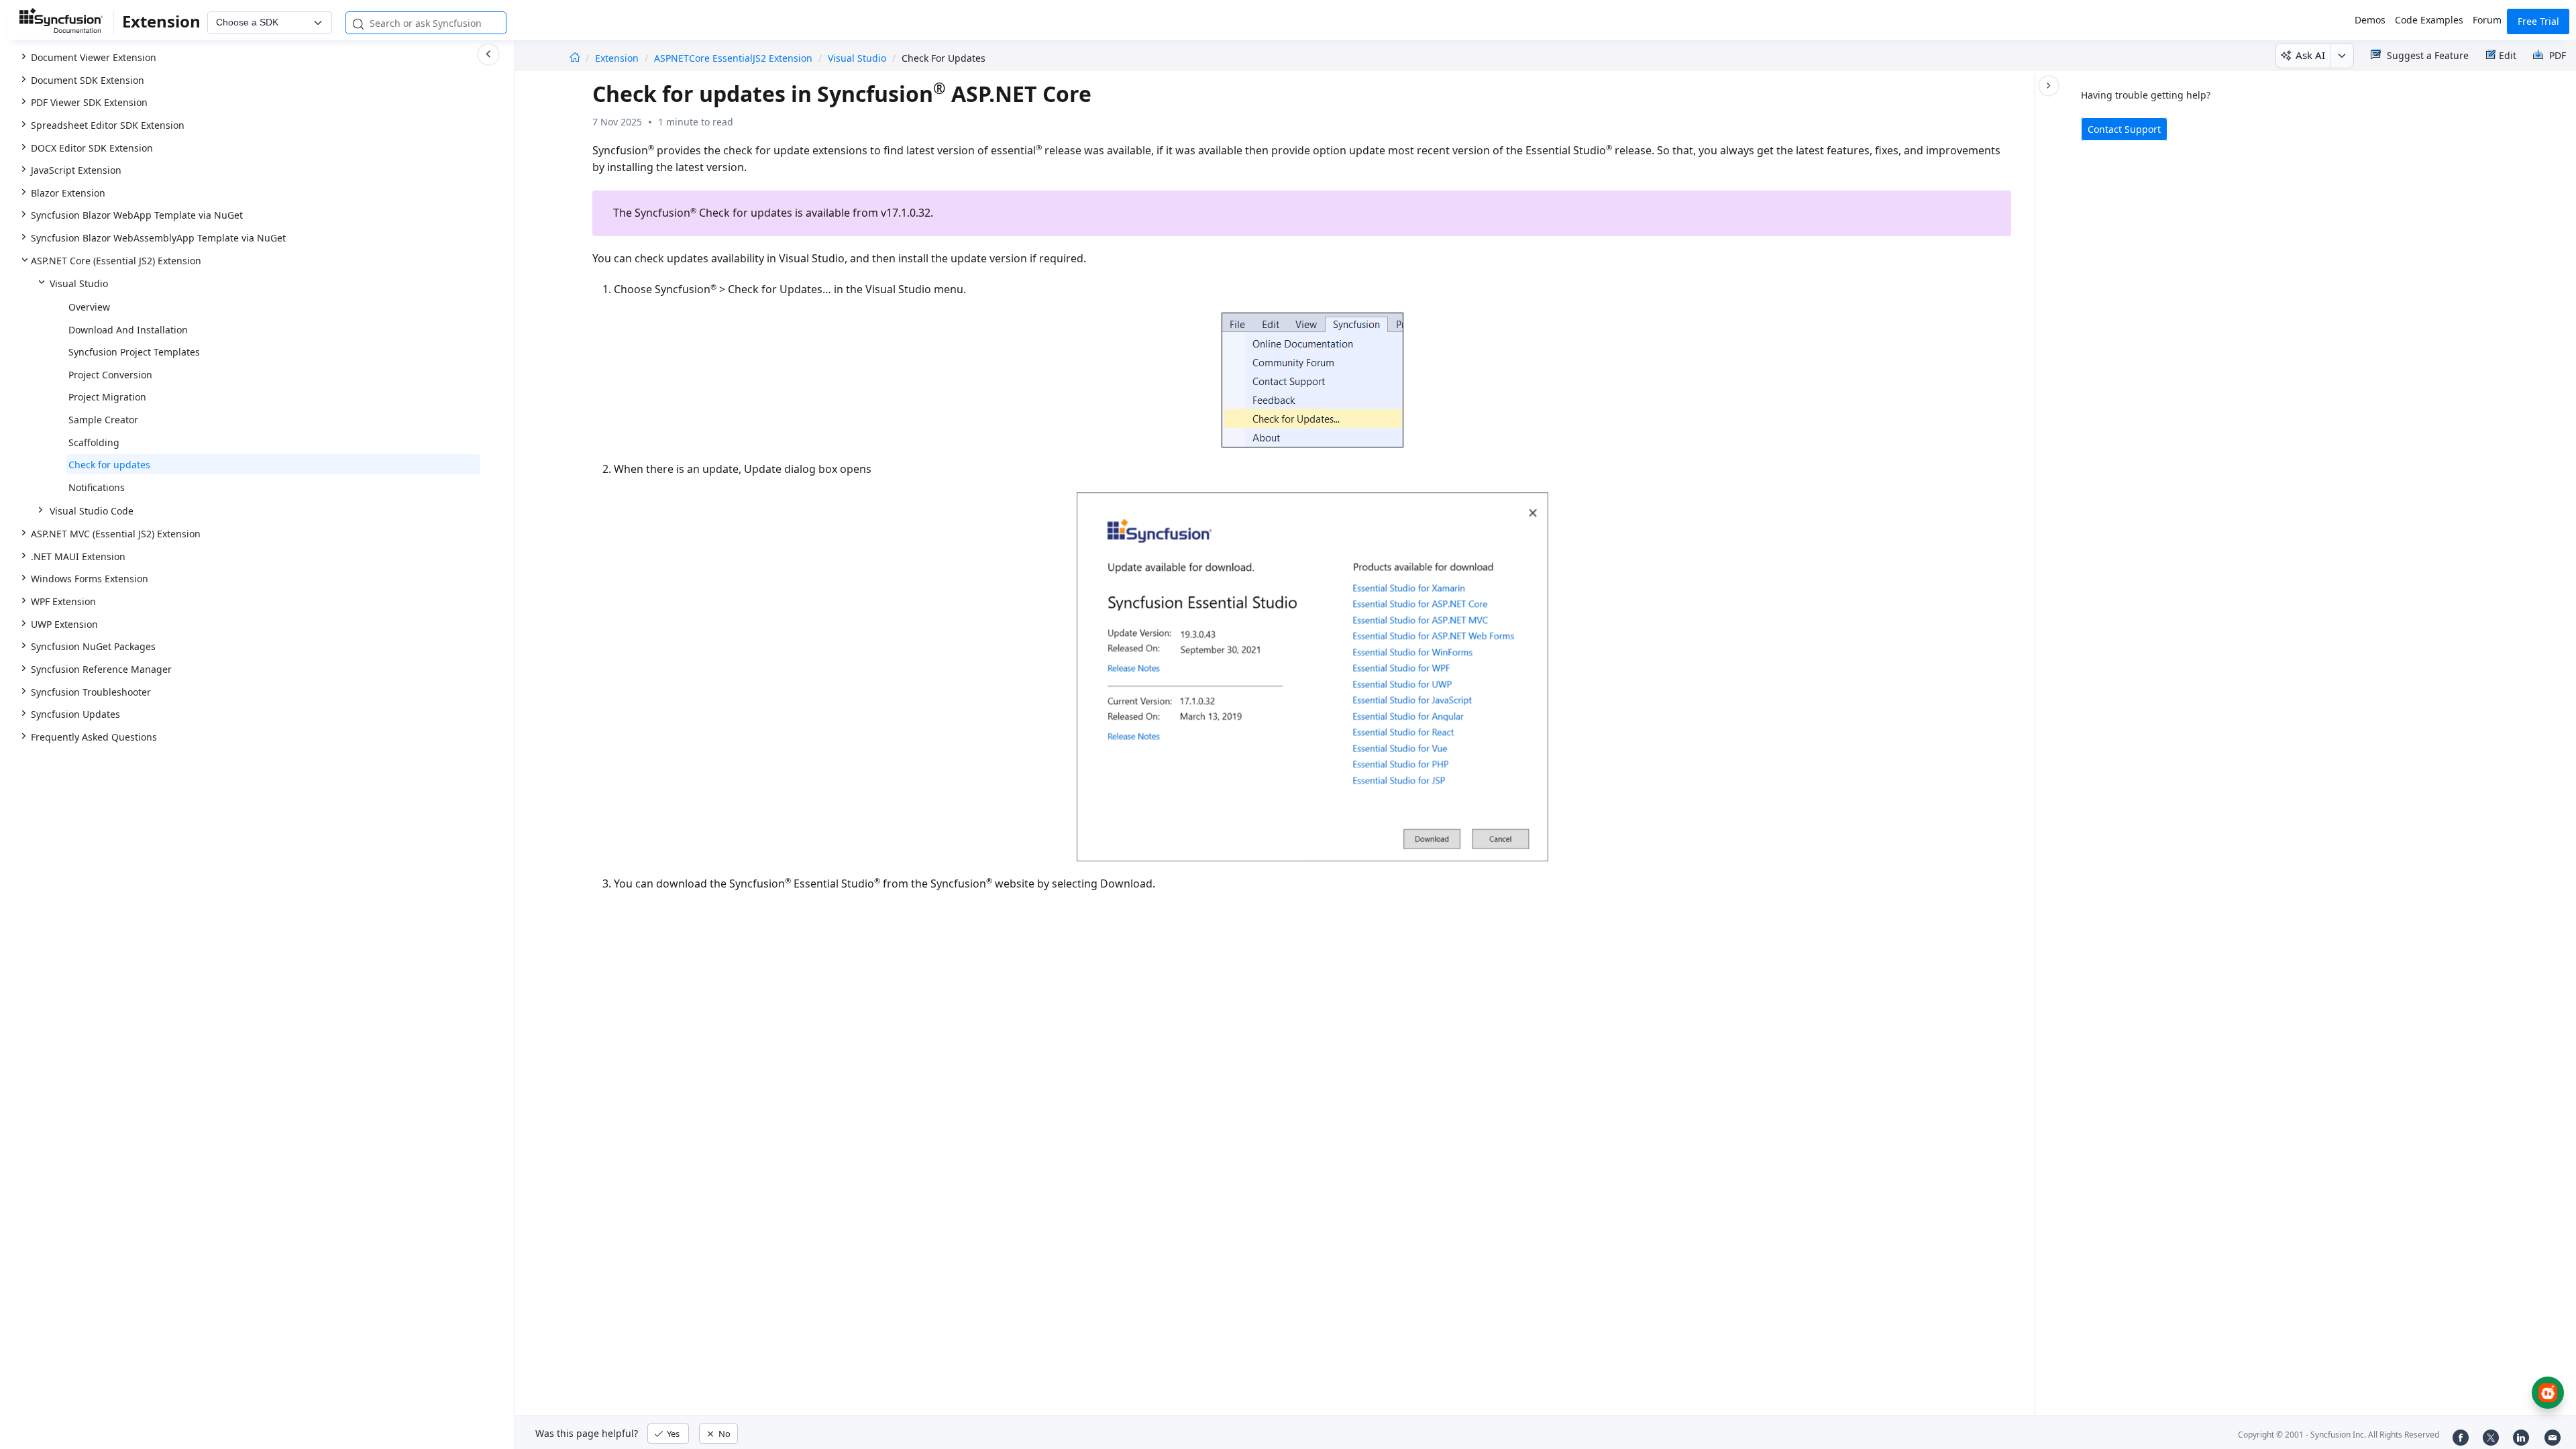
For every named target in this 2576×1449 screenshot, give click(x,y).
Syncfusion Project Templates (134, 352)
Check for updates (109, 465)
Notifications (97, 487)
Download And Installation (128, 330)
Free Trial (2538, 21)
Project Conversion (110, 375)
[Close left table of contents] (488, 54)
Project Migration (107, 397)
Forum (2487, 20)
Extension (618, 58)
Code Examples (2429, 20)
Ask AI (2310, 55)
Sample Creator (103, 420)
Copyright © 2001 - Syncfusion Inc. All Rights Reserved (2339, 1435)
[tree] (257, 375)
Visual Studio (857, 58)
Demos (2370, 20)
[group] (257, 374)
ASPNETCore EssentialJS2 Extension (733, 58)
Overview (89, 307)
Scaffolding (94, 442)
